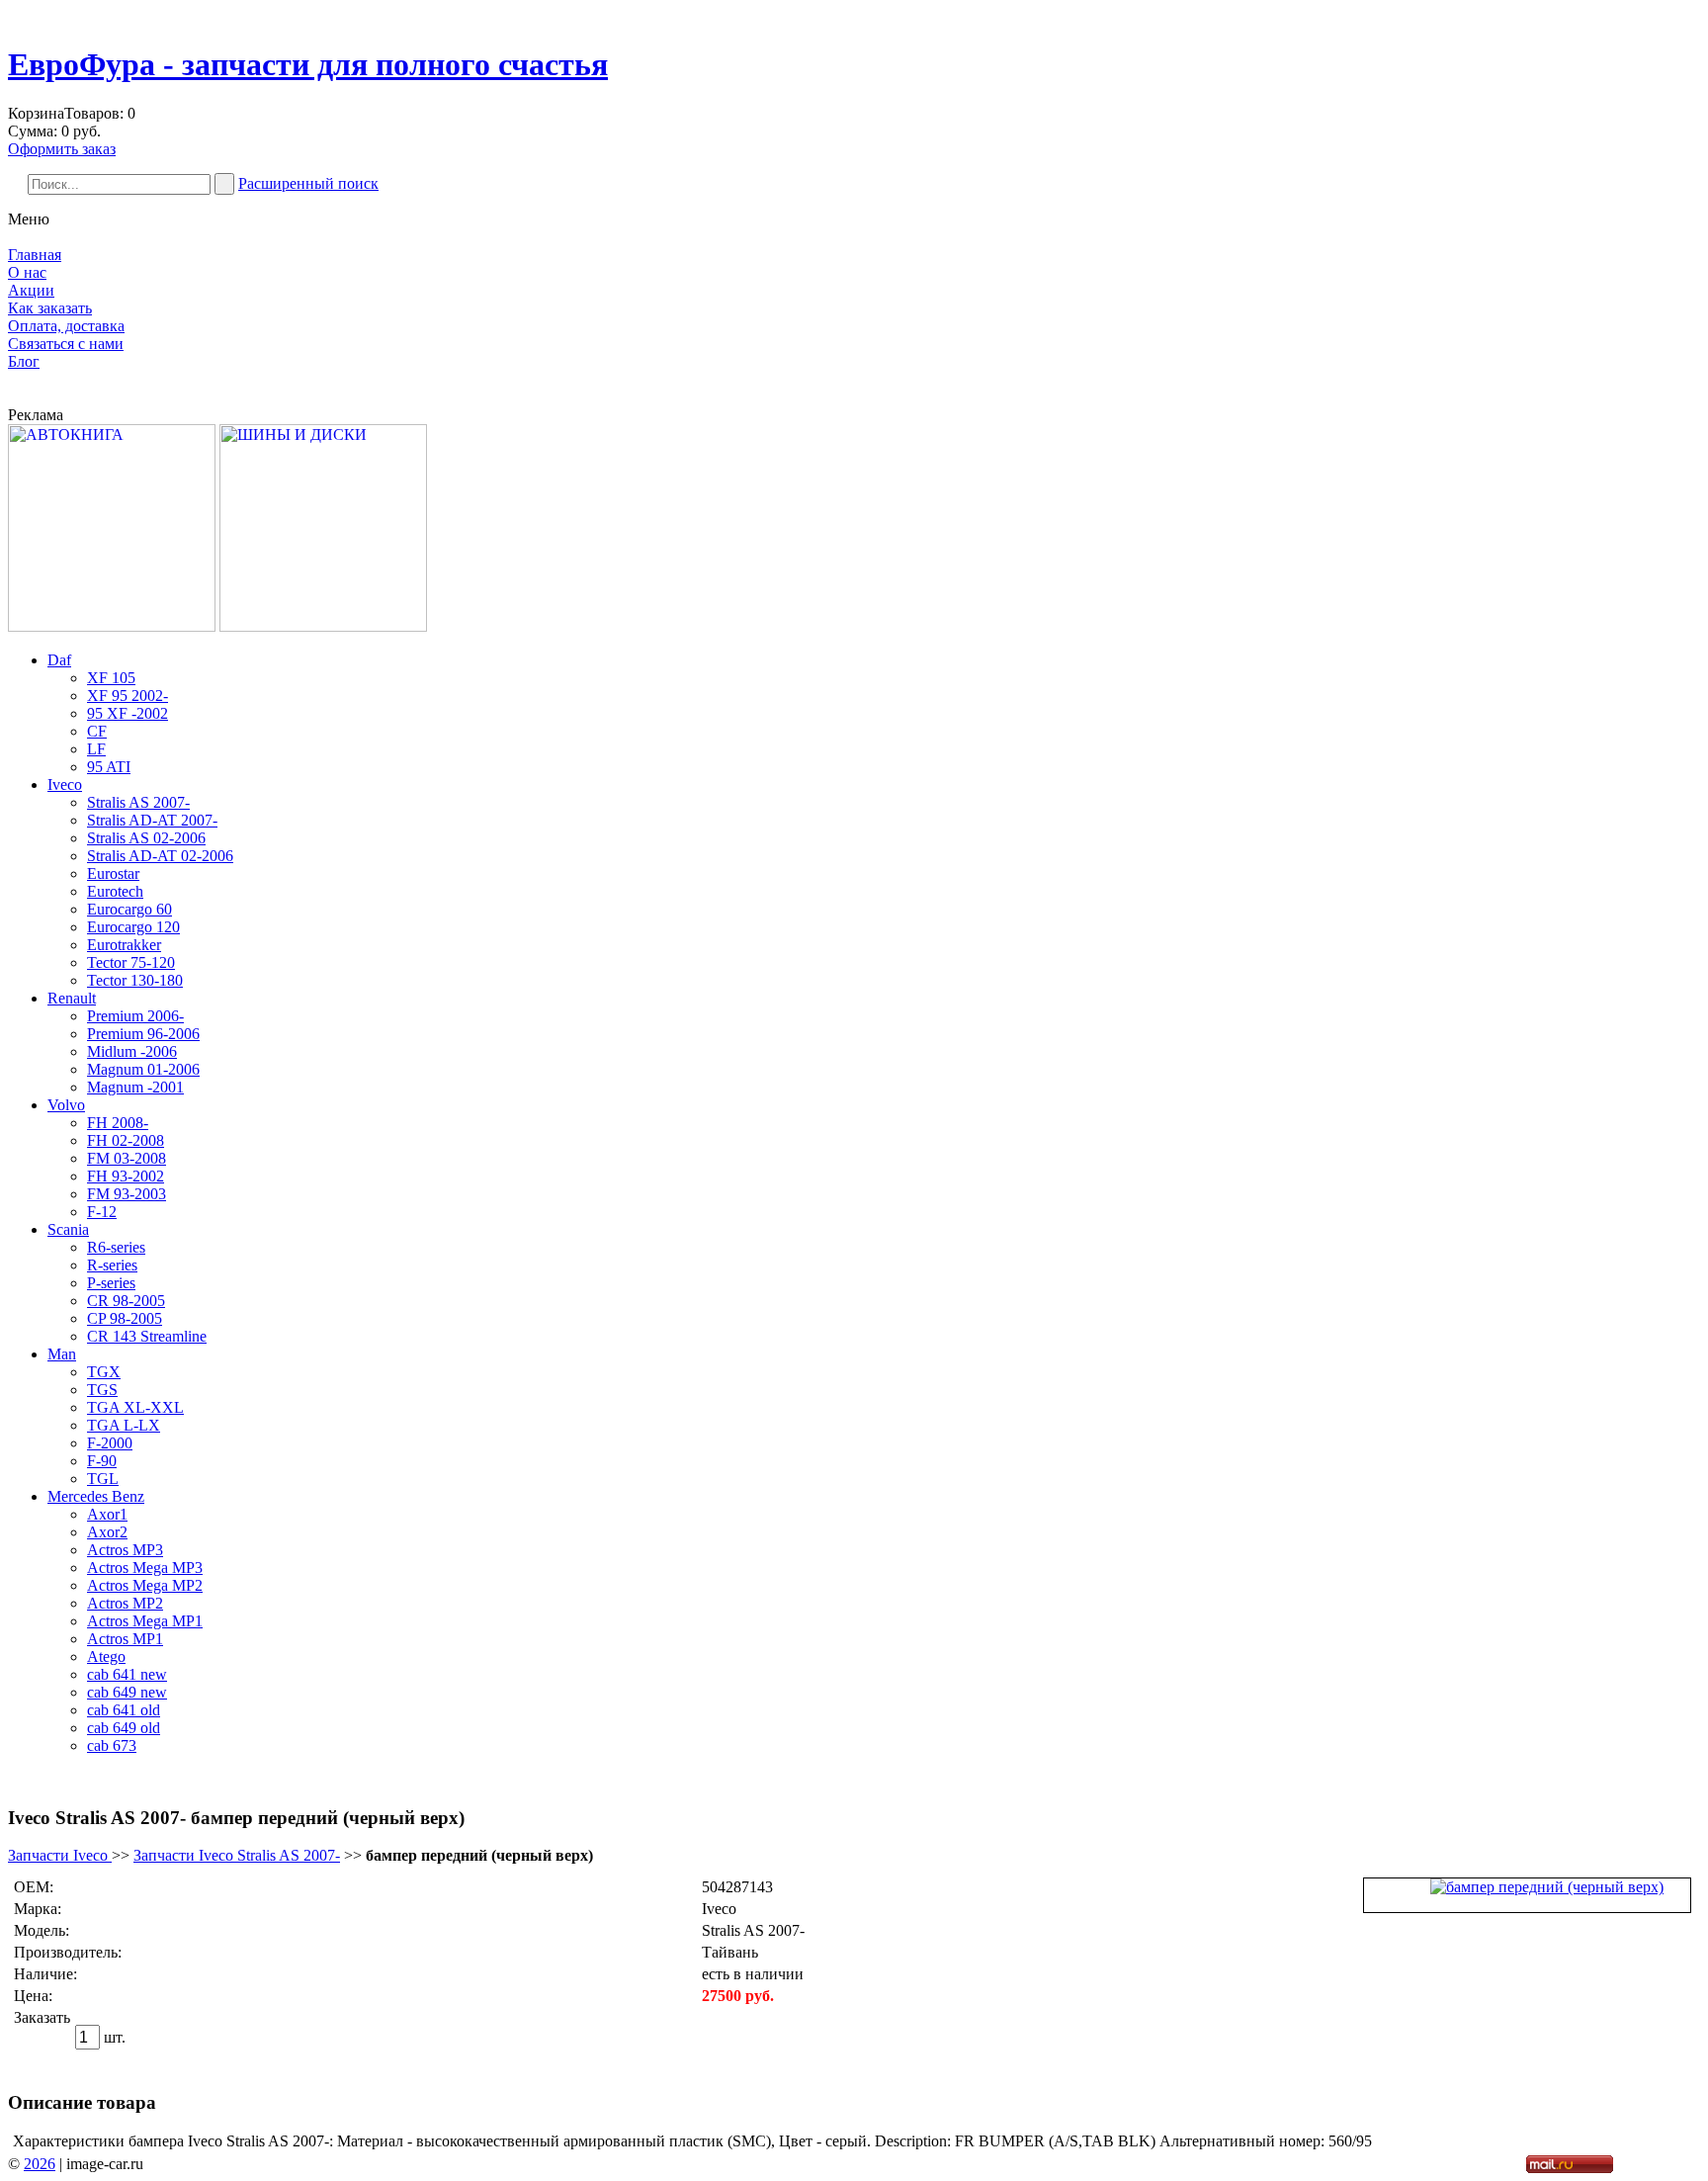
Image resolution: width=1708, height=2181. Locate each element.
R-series (112, 1265)
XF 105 (111, 678)
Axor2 (107, 1532)
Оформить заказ (62, 149)
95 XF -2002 (128, 713)
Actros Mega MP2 (145, 1585)
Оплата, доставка (66, 326)
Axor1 (107, 1514)
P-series (111, 1283)
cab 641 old (124, 1710)
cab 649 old (124, 1728)
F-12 (102, 1212)
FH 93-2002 (126, 1176)
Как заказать (50, 308)
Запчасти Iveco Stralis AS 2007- (237, 1855)
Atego (106, 1657)
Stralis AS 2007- (138, 802)
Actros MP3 (125, 1550)
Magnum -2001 (135, 1087)
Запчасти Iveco (60, 1855)
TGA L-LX (124, 1425)
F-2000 (110, 1443)
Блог (24, 361)
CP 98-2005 (125, 1318)
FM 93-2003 (127, 1194)
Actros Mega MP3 (145, 1568)
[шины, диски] (323, 626)
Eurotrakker (124, 945)
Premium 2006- (135, 1016)
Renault (72, 998)
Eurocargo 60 (129, 909)
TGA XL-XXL (135, 1407)
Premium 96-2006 (143, 1034)
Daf (59, 660)
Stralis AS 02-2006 (146, 838)
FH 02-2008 (126, 1140)
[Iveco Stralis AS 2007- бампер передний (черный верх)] (1547, 1887)
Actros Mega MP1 (145, 1621)
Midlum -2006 (132, 1051)
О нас (27, 272)
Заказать (42, 2017)
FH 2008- (118, 1123)
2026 (40, 2164)
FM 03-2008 (127, 1158)
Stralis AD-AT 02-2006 (160, 856)
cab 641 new (127, 1674)
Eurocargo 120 (133, 927)
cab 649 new (127, 1692)
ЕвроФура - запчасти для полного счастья (308, 64)
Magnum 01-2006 (143, 1069)
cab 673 (112, 1745)
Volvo (66, 1105)
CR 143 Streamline (147, 1336)
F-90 (102, 1461)
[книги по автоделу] (112, 626)
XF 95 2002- (128, 696)
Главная (35, 255)
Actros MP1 (125, 1639)
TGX (104, 1372)
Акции (31, 290)
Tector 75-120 (131, 962)
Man (62, 1354)
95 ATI (109, 767)
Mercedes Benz (96, 1496)
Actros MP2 (125, 1603)
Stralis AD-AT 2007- (152, 820)
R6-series (116, 1247)
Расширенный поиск (308, 183)
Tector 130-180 (135, 980)
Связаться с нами (66, 344)
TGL (103, 1479)
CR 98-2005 (126, 1301)
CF (97, 731)
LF (96, 749)
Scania (68, 1229)
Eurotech (115, 891)
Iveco (65, 785)
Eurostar (113, 873)
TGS (102, 1390)
